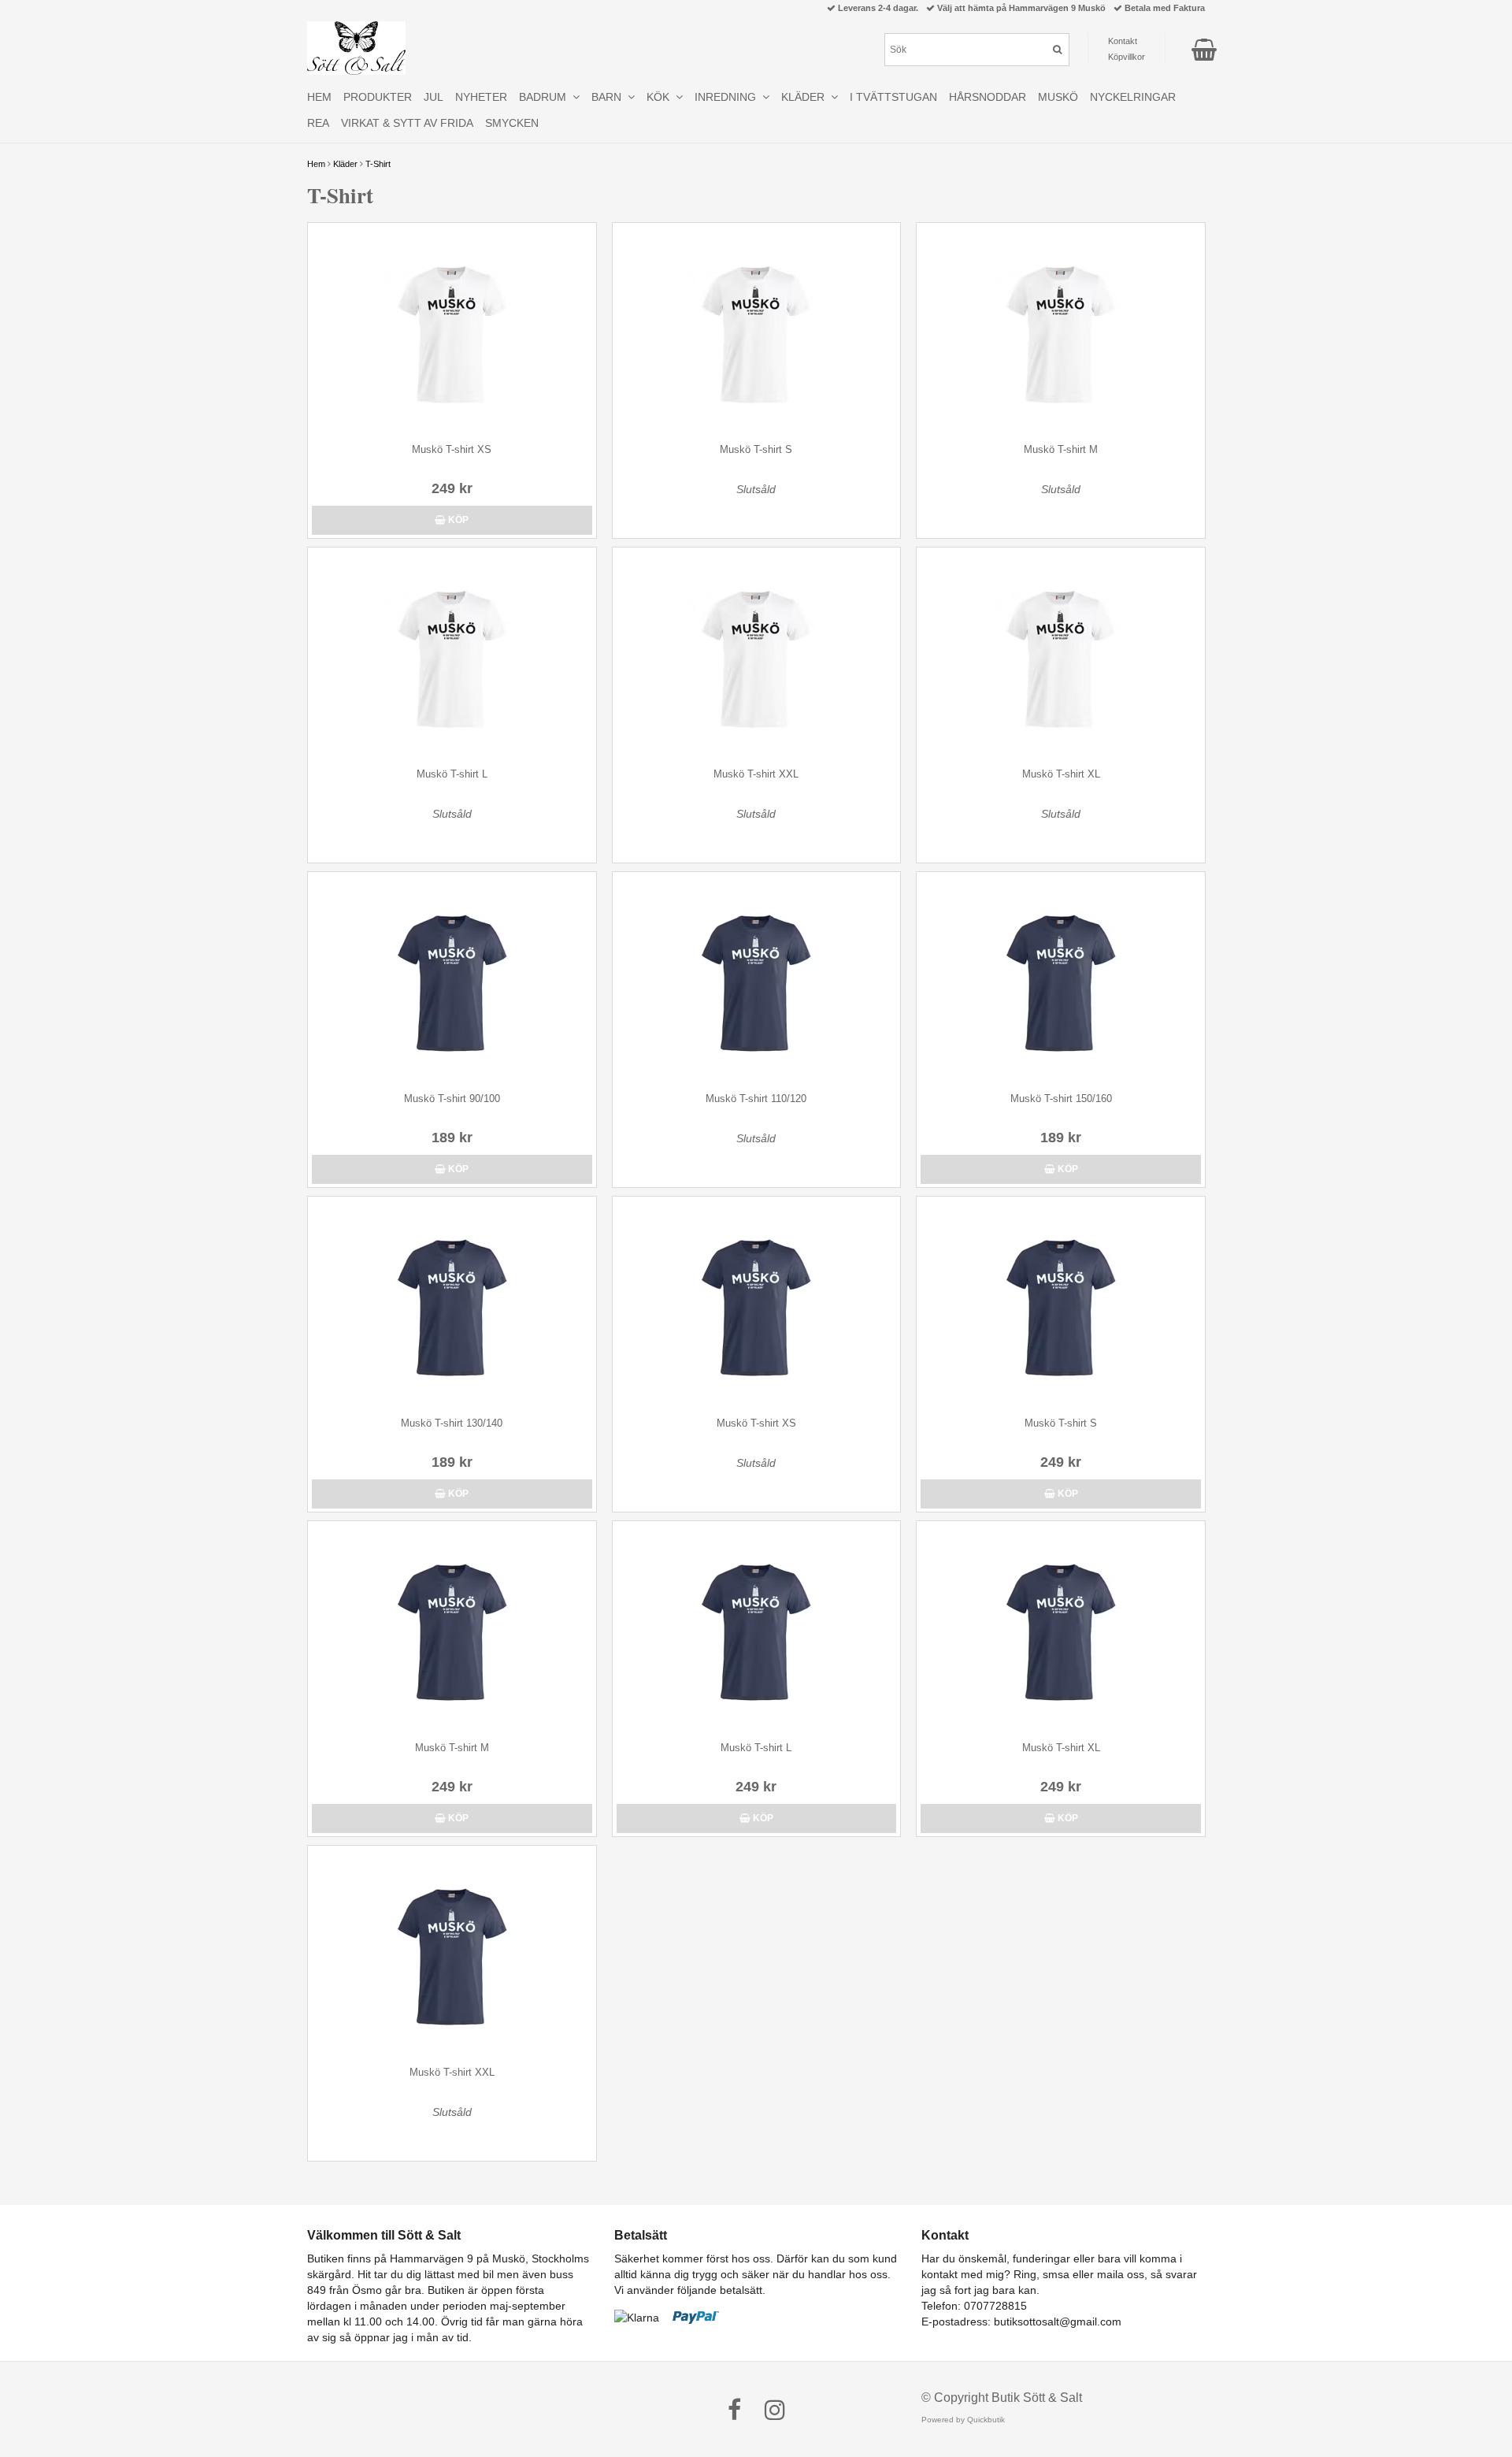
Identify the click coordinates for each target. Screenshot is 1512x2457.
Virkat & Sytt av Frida (407, 123)
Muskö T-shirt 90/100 (452, 1099)
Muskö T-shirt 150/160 (1061, 1099)
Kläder (345, 164)
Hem (316, 164)
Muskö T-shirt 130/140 (452, 1423)
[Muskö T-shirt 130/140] (452, 1303)
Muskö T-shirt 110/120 (756, 1099)
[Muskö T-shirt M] (1061, 329)
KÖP (457, 520)
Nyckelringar (1133, 97)
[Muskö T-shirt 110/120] (757, 978)
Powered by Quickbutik (963, 2420)
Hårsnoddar (988, 97)
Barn (610, 97)
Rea (318, 123)
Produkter (378, 97)
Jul (434, 97)
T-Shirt (378, 164)
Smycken (512, 123)
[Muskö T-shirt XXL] (757, 653)
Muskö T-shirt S (756, 449)
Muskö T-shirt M (1061, 449)
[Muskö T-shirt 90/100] (452, 978)
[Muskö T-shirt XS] (452, 329)
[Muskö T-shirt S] (757, 329)
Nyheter (481, 97)
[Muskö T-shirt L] (452, 653)
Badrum (546, 97)
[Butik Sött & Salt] (356, 48)
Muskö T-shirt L (452, 774)
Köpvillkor (1127, 57)
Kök (661, 97)
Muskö (1058, 97)
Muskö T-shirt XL (1061, 774)
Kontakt (1123, 41)
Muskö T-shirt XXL (756, 774)
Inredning (728, 97)
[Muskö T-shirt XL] (1061, 653)
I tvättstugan (893, 97)
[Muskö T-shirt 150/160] (1061, 978)
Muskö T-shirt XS (452, 449)
